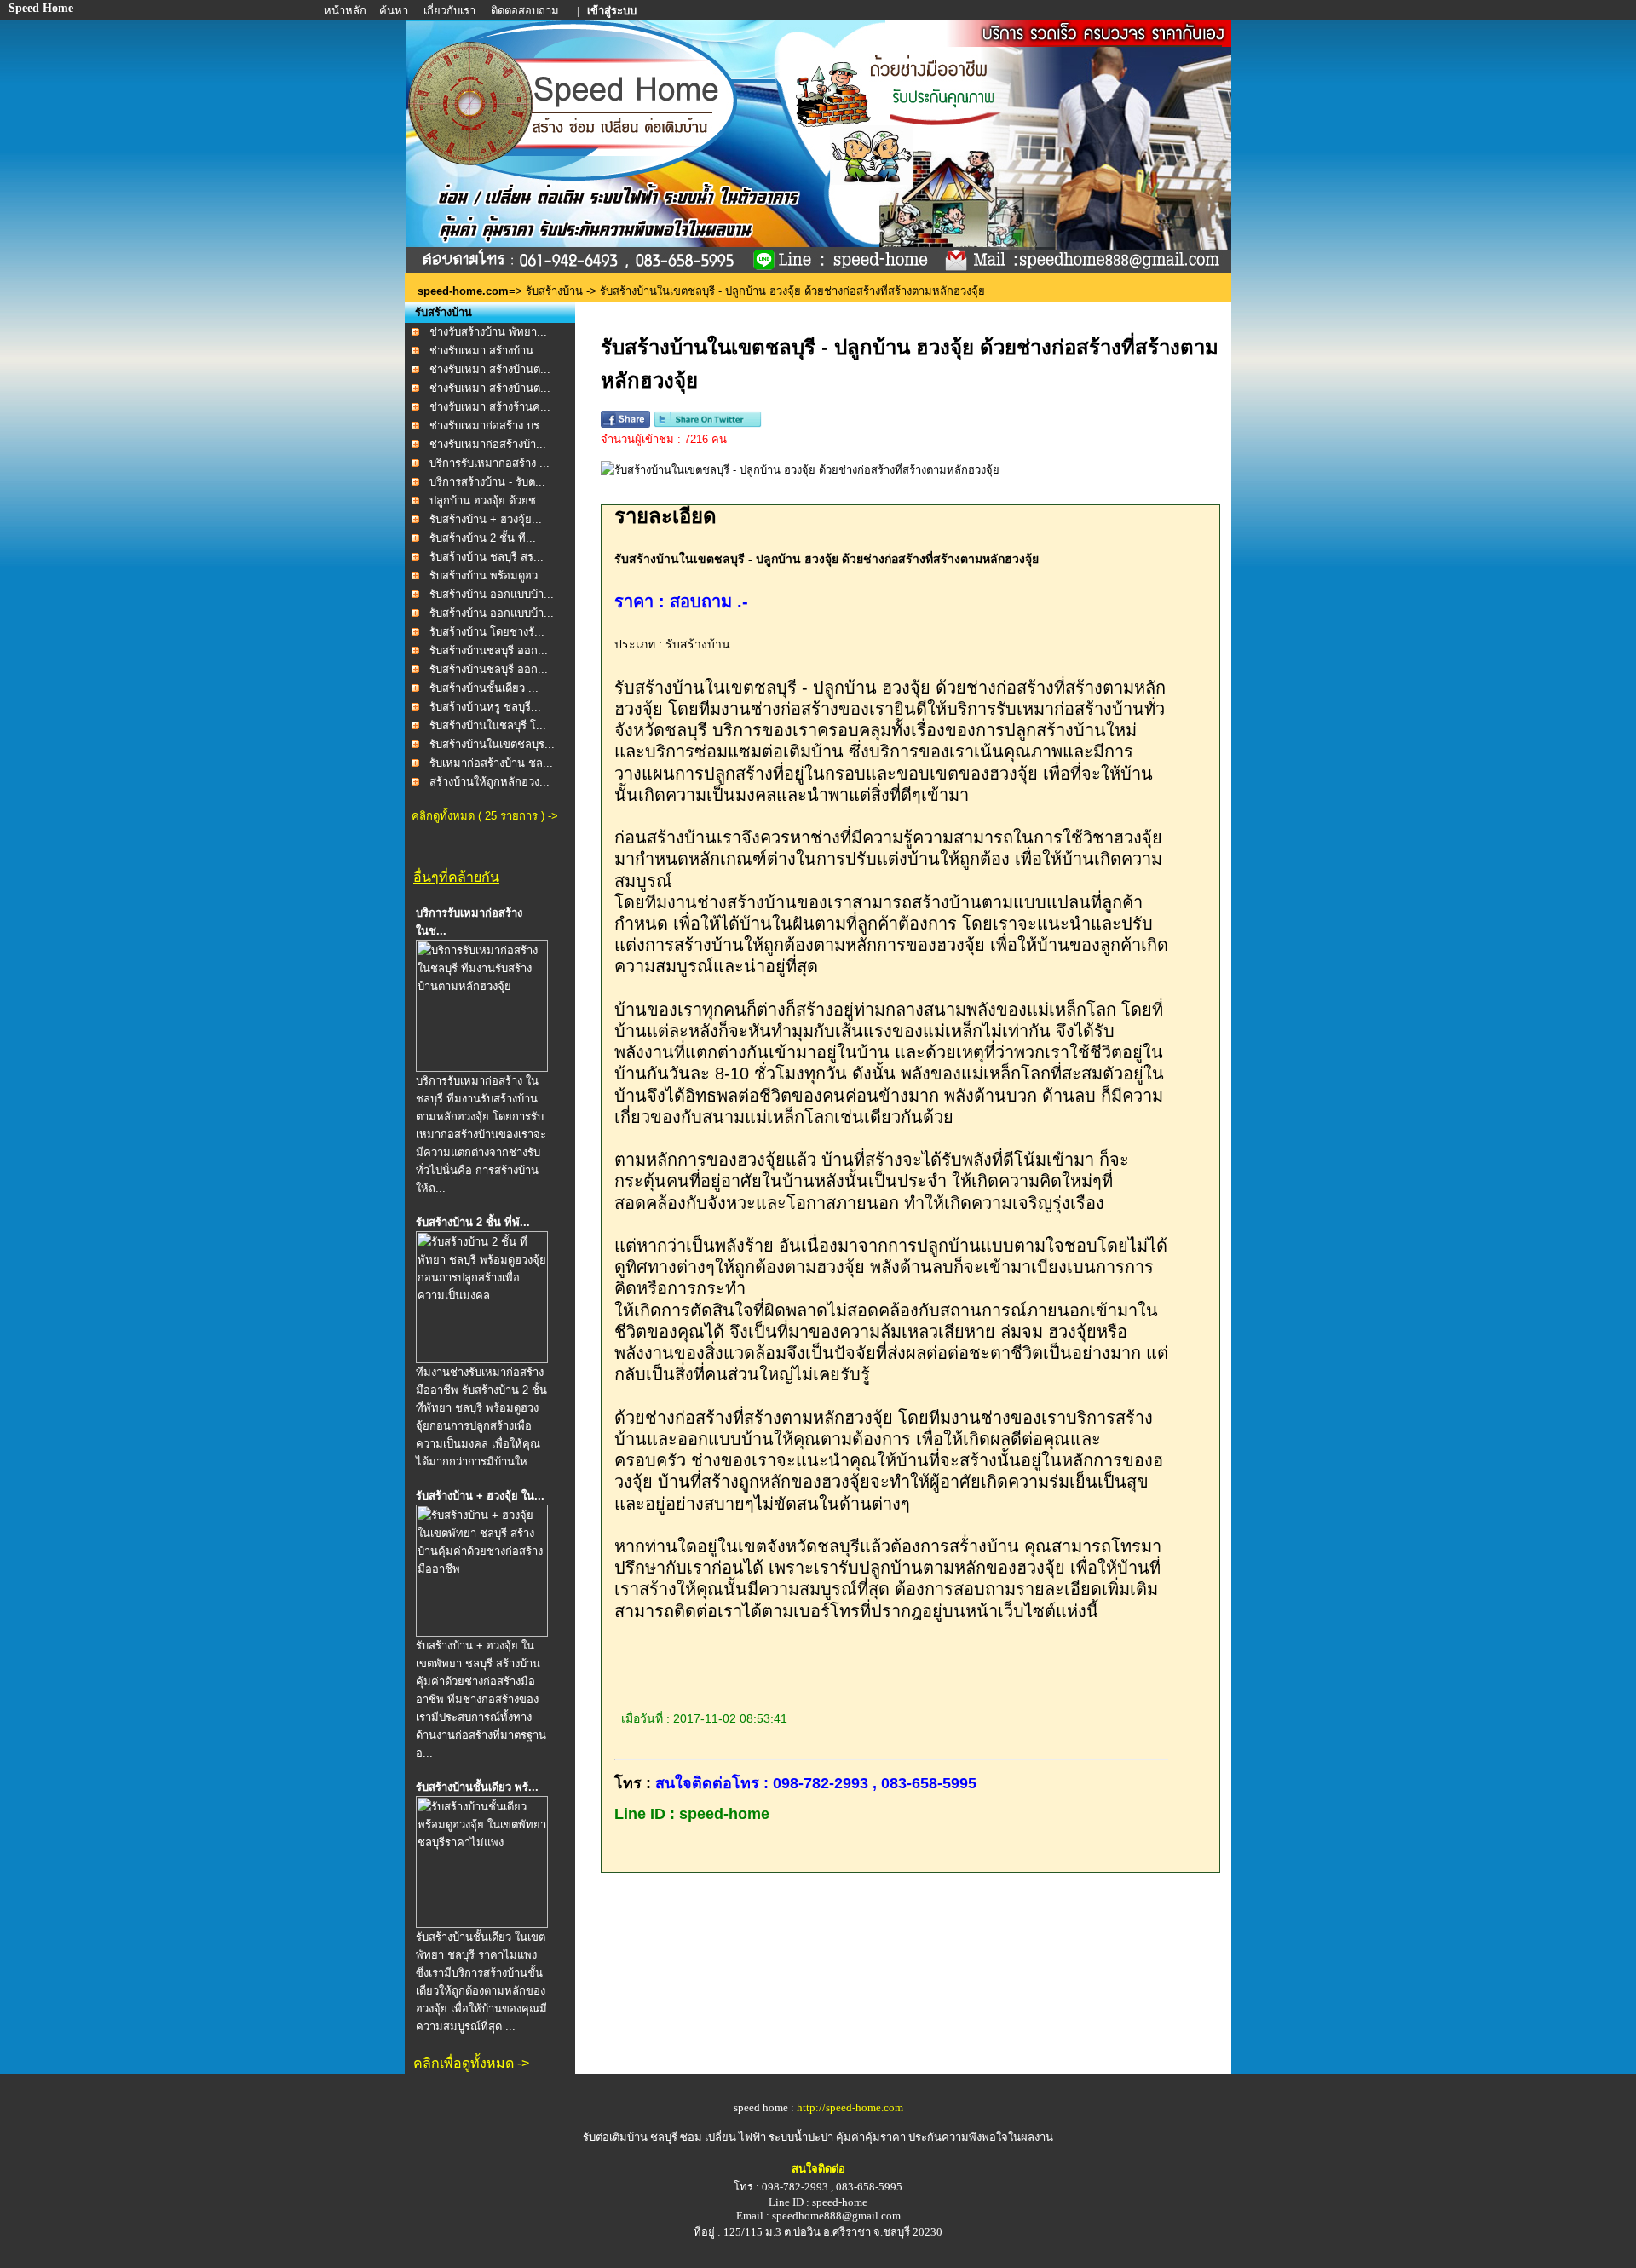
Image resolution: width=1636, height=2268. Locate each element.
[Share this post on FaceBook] (625, 424)
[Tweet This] (708, 424)
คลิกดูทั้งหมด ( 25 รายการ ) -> (485, 816)
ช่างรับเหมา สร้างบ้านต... (490, 369)
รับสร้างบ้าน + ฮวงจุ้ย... (486, 519)
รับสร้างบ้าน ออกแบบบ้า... (492, 594)
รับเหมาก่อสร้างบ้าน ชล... (491, 763)
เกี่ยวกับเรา (451, 11)
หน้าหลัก (346, 11)
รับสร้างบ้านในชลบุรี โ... (488, 725)
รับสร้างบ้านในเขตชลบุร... (492, 744)
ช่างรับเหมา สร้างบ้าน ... (488, 351)
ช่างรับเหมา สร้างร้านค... (490, 407)
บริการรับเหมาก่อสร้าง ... (490, 463)
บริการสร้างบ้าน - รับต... (487, 482)
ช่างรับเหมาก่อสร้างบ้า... (488, 444)
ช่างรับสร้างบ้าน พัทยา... (488, 332)
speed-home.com (463, 291)
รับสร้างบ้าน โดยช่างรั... (487, 632)
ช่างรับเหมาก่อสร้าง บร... (490, 426)
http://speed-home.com (850, 2107)
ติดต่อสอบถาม (526, 11)
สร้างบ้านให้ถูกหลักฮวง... (490, 782)
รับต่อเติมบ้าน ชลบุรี (631, 2137)
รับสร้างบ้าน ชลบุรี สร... (487, 557)
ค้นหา (394, 11)
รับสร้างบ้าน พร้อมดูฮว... (489, 576)
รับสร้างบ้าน (554, 291)
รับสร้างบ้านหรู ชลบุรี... (485, 707)
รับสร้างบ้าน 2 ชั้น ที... (483, 538)
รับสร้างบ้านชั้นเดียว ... (484, 688)
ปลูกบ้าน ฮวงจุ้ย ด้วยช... (488, 501)
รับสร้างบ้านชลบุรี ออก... (489, 650)
